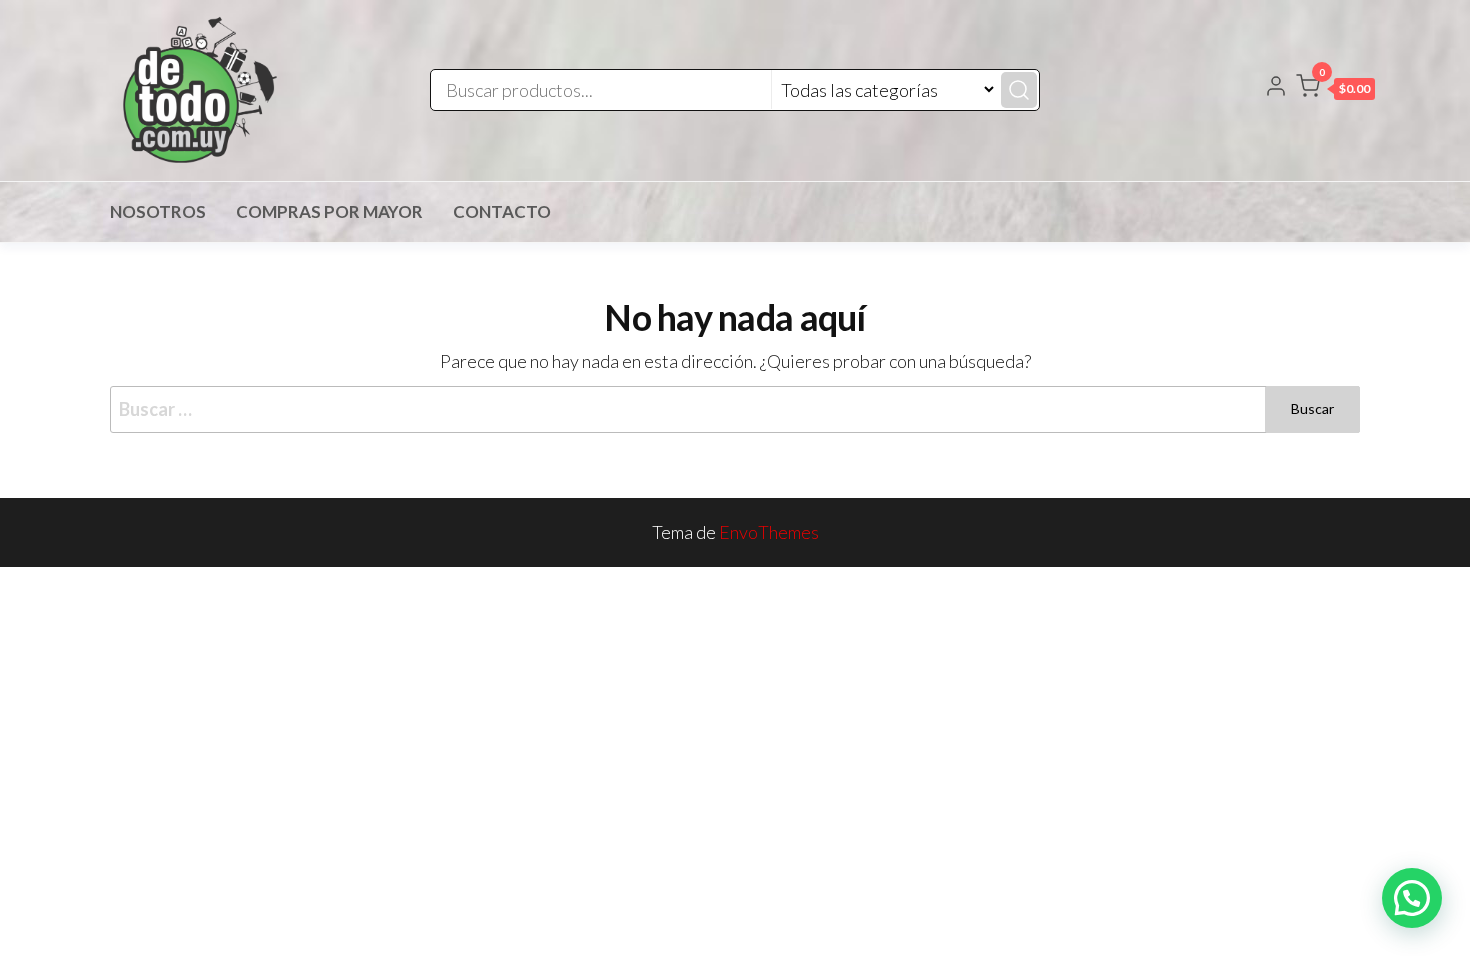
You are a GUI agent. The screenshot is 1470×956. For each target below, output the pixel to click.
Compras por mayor (329, 211)
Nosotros (158, 211)
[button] (1335, 90)
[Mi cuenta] (1276, 88)
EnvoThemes (769, 532)
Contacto (502, 211)
